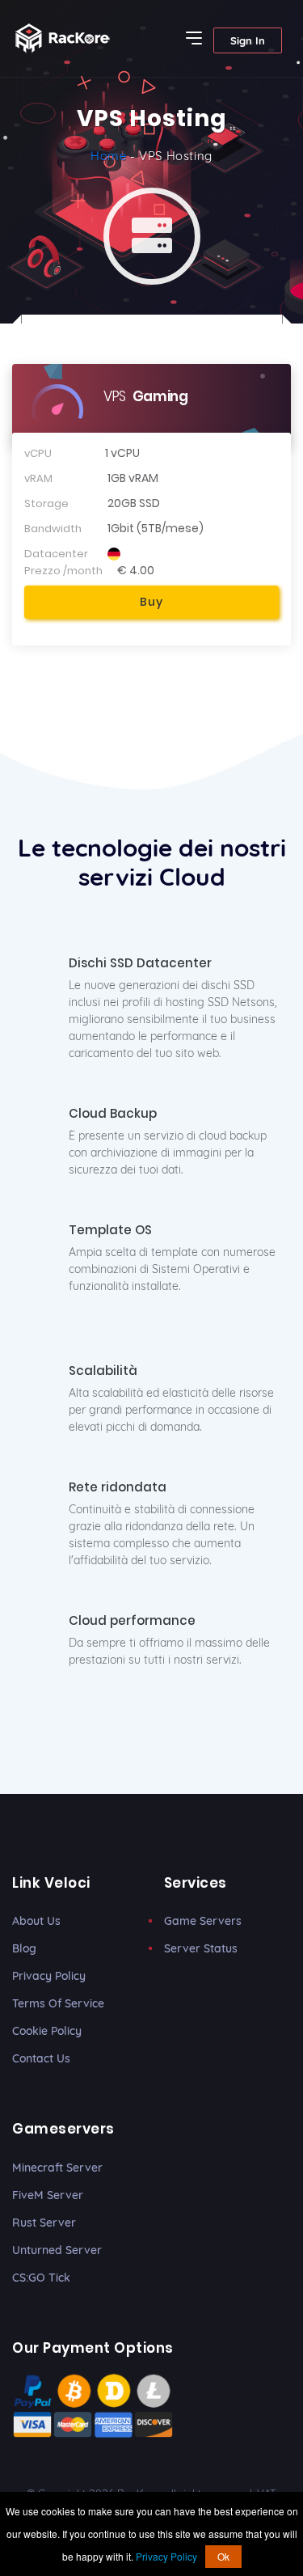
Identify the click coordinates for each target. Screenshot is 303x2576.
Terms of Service (58, 2003)
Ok (223, 2556)
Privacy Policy (49, 1976)
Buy (151, 602)
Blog (24, 1948)
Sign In (248, 40)
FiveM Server (48, 2195)
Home (108, 156)
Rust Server (44, 2223)
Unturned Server (57, 2250)
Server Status (201, 1948)
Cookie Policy (47, 2031)
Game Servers (203, 1921)
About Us (36, 1921)
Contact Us (41, 2058)
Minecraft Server (57, 2168)
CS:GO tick (41, 2278)
